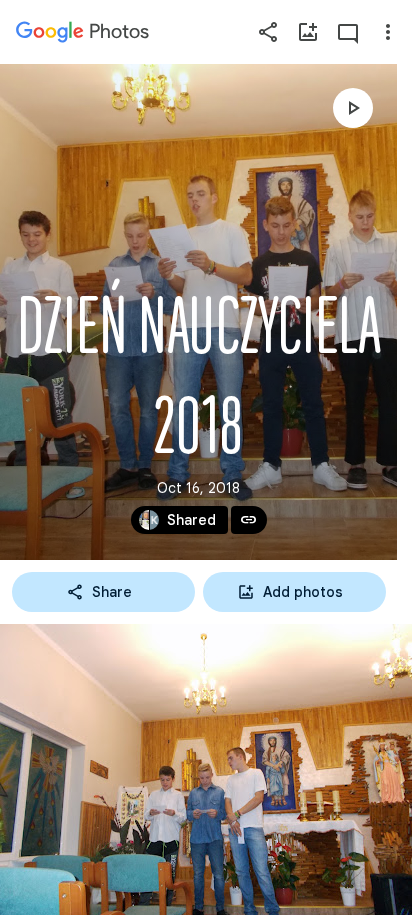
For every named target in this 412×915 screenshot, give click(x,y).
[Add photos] (308, 32)
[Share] (268, 32)
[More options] (388, 32)
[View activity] (348, 32)
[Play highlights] (353, 108)
